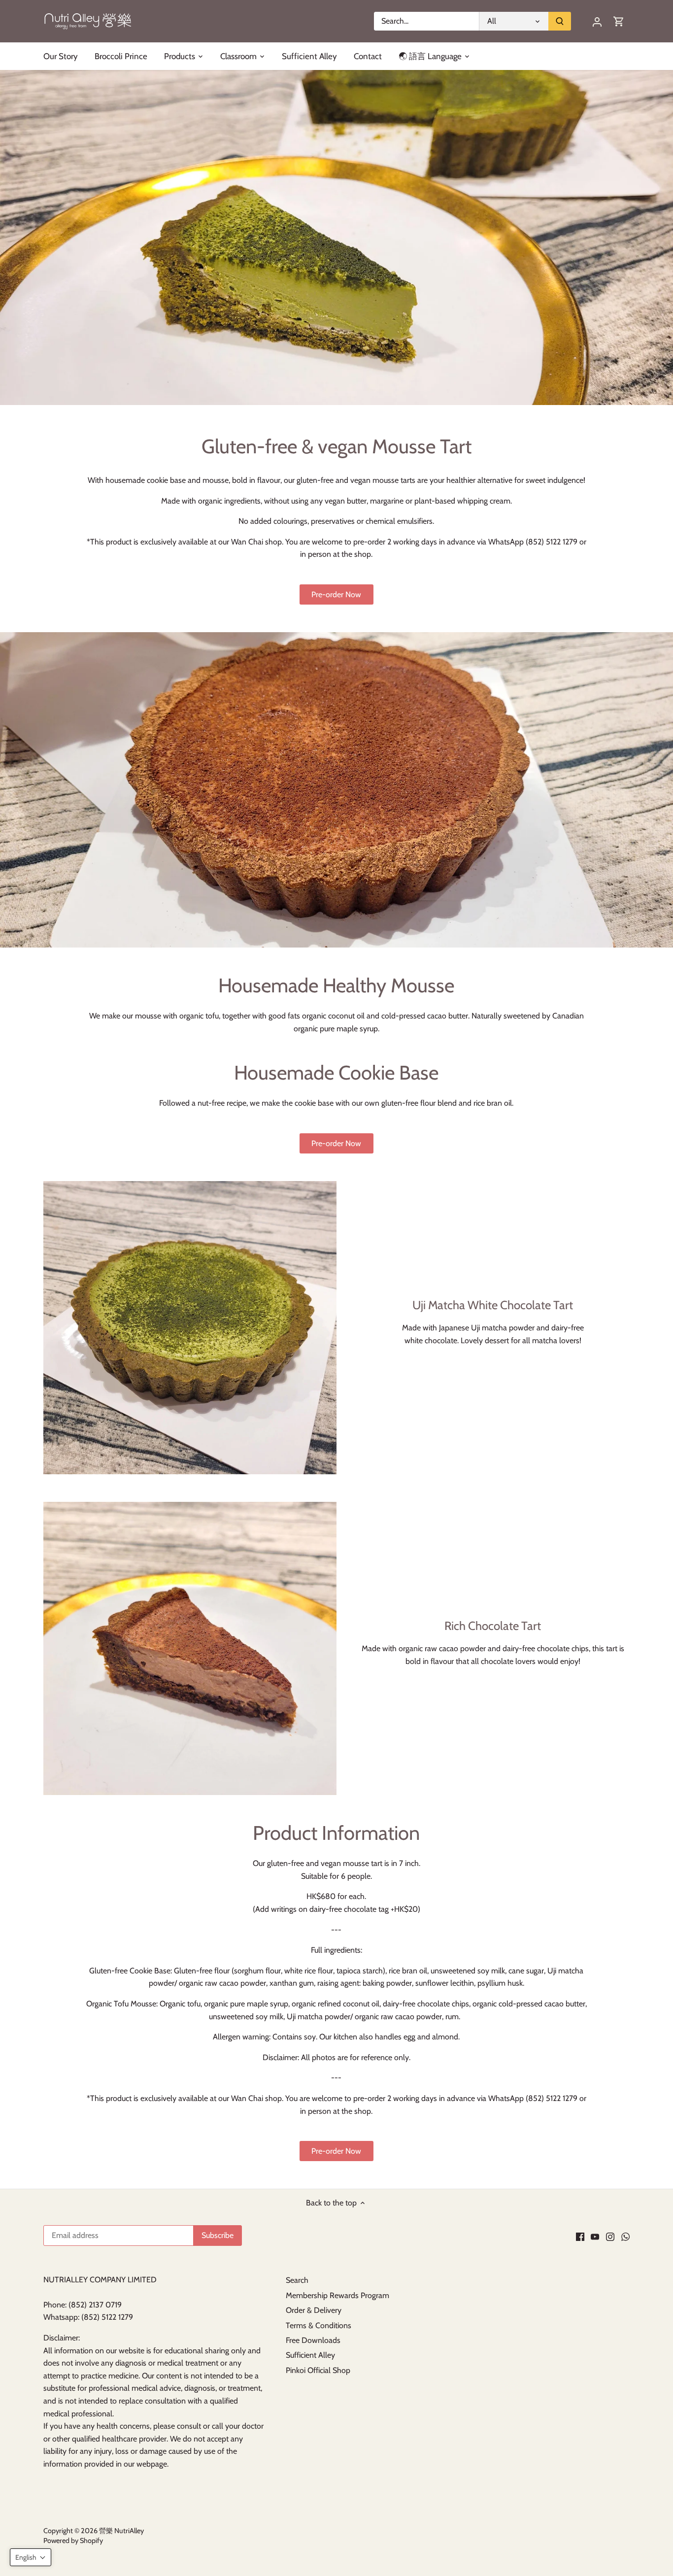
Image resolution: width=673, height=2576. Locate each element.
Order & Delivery (314, 2310)
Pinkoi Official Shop (318, 2370)
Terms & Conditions (319, 2325)
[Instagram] (610, 2236)
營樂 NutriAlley (121, 2531)
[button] (31, 2557)
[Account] (597, 21)
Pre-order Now (336, 594)
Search (297, 2280)
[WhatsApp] (625, 2236)
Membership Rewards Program (337, 2295)
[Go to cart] (619, 21)
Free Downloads (313, 2340)
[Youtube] (595, 2236)
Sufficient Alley (310, 2355)
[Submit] (560, 21)
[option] (336, 237)
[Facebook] (580, 2236)
